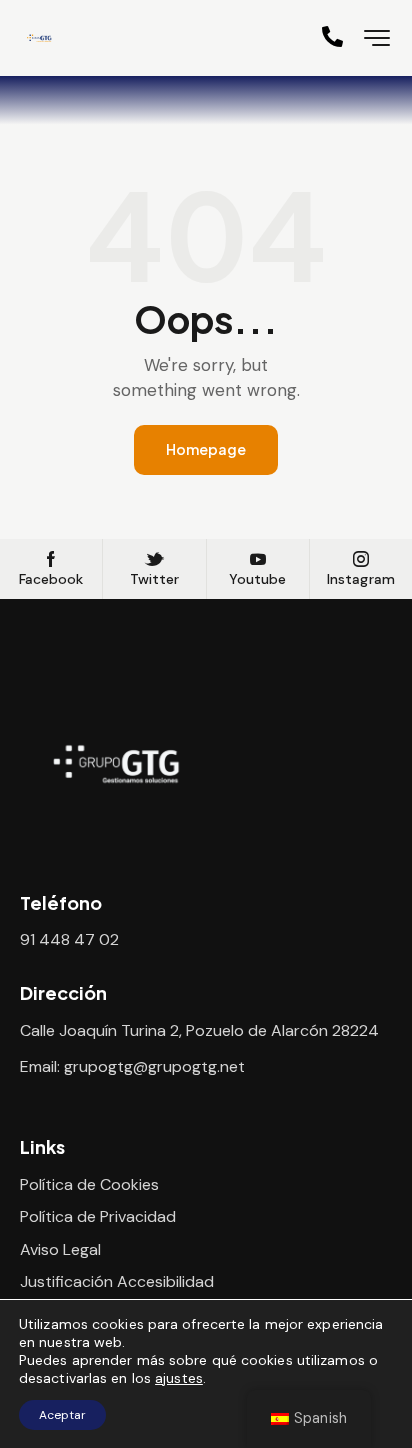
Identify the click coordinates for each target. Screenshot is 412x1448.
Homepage (206, 449)
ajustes (179, 1378)
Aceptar (62, 1415)
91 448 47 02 (69, 939)
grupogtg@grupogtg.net (154, 1066)
